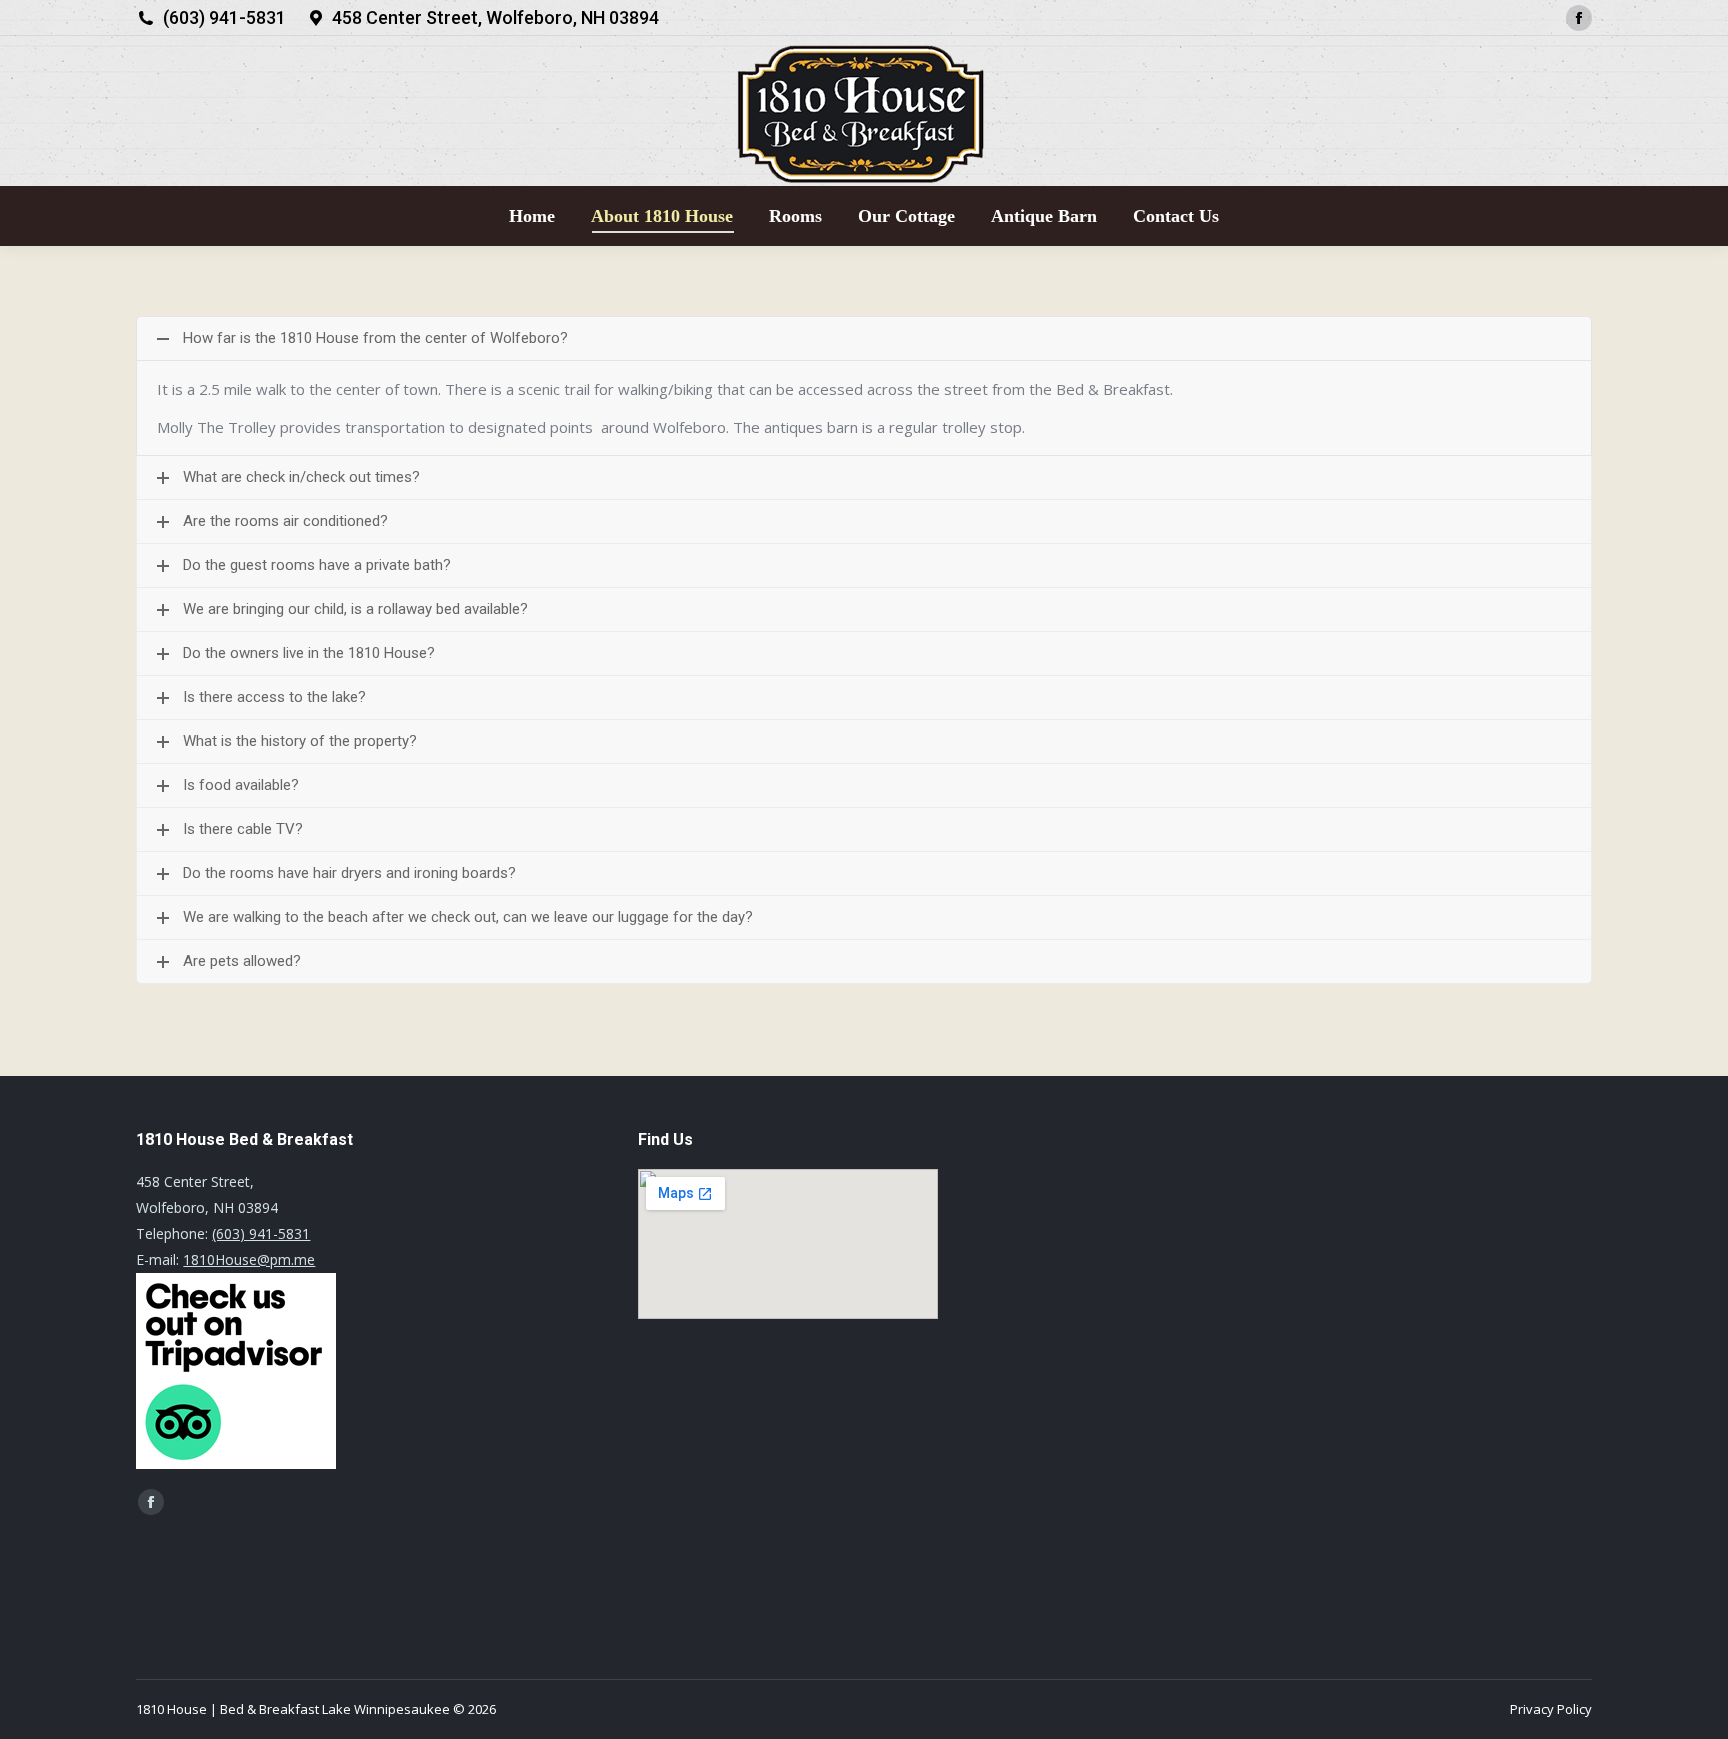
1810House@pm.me (249, 1259)
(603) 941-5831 (224, 17)
